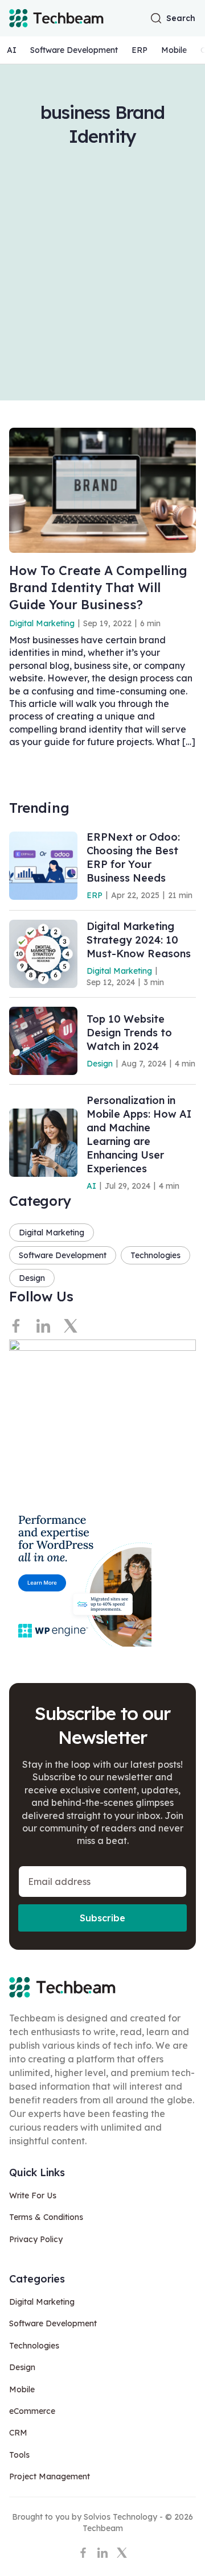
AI (12, 50)
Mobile (174, 50)
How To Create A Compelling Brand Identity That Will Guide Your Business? (98, 588)
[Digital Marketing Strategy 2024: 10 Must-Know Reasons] (43, 954)
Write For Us (33, 2195)
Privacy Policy (36, 2239)
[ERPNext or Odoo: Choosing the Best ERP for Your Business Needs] (43, 866)
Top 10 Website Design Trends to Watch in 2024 (129, 1033)
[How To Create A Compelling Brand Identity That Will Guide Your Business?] (102, 490)
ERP (140, 50)
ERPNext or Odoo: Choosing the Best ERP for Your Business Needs (133, 857)
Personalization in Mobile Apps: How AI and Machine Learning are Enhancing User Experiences (139, 1134)
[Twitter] (71, 1326)
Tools (19, 2455)
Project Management (50, 2476)
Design (100, 1064)
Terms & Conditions (46, 2217)
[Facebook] (16, 1326)
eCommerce (32, 2411)
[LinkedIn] (43, 1326)
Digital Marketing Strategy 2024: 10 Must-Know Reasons (139, 940)
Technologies (155, 1255)
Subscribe (102, 1918)
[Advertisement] (102, 256)
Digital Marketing (42, 623)
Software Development (74, 50)
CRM (18, 2433)
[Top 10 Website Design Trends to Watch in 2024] (43, 1041)
